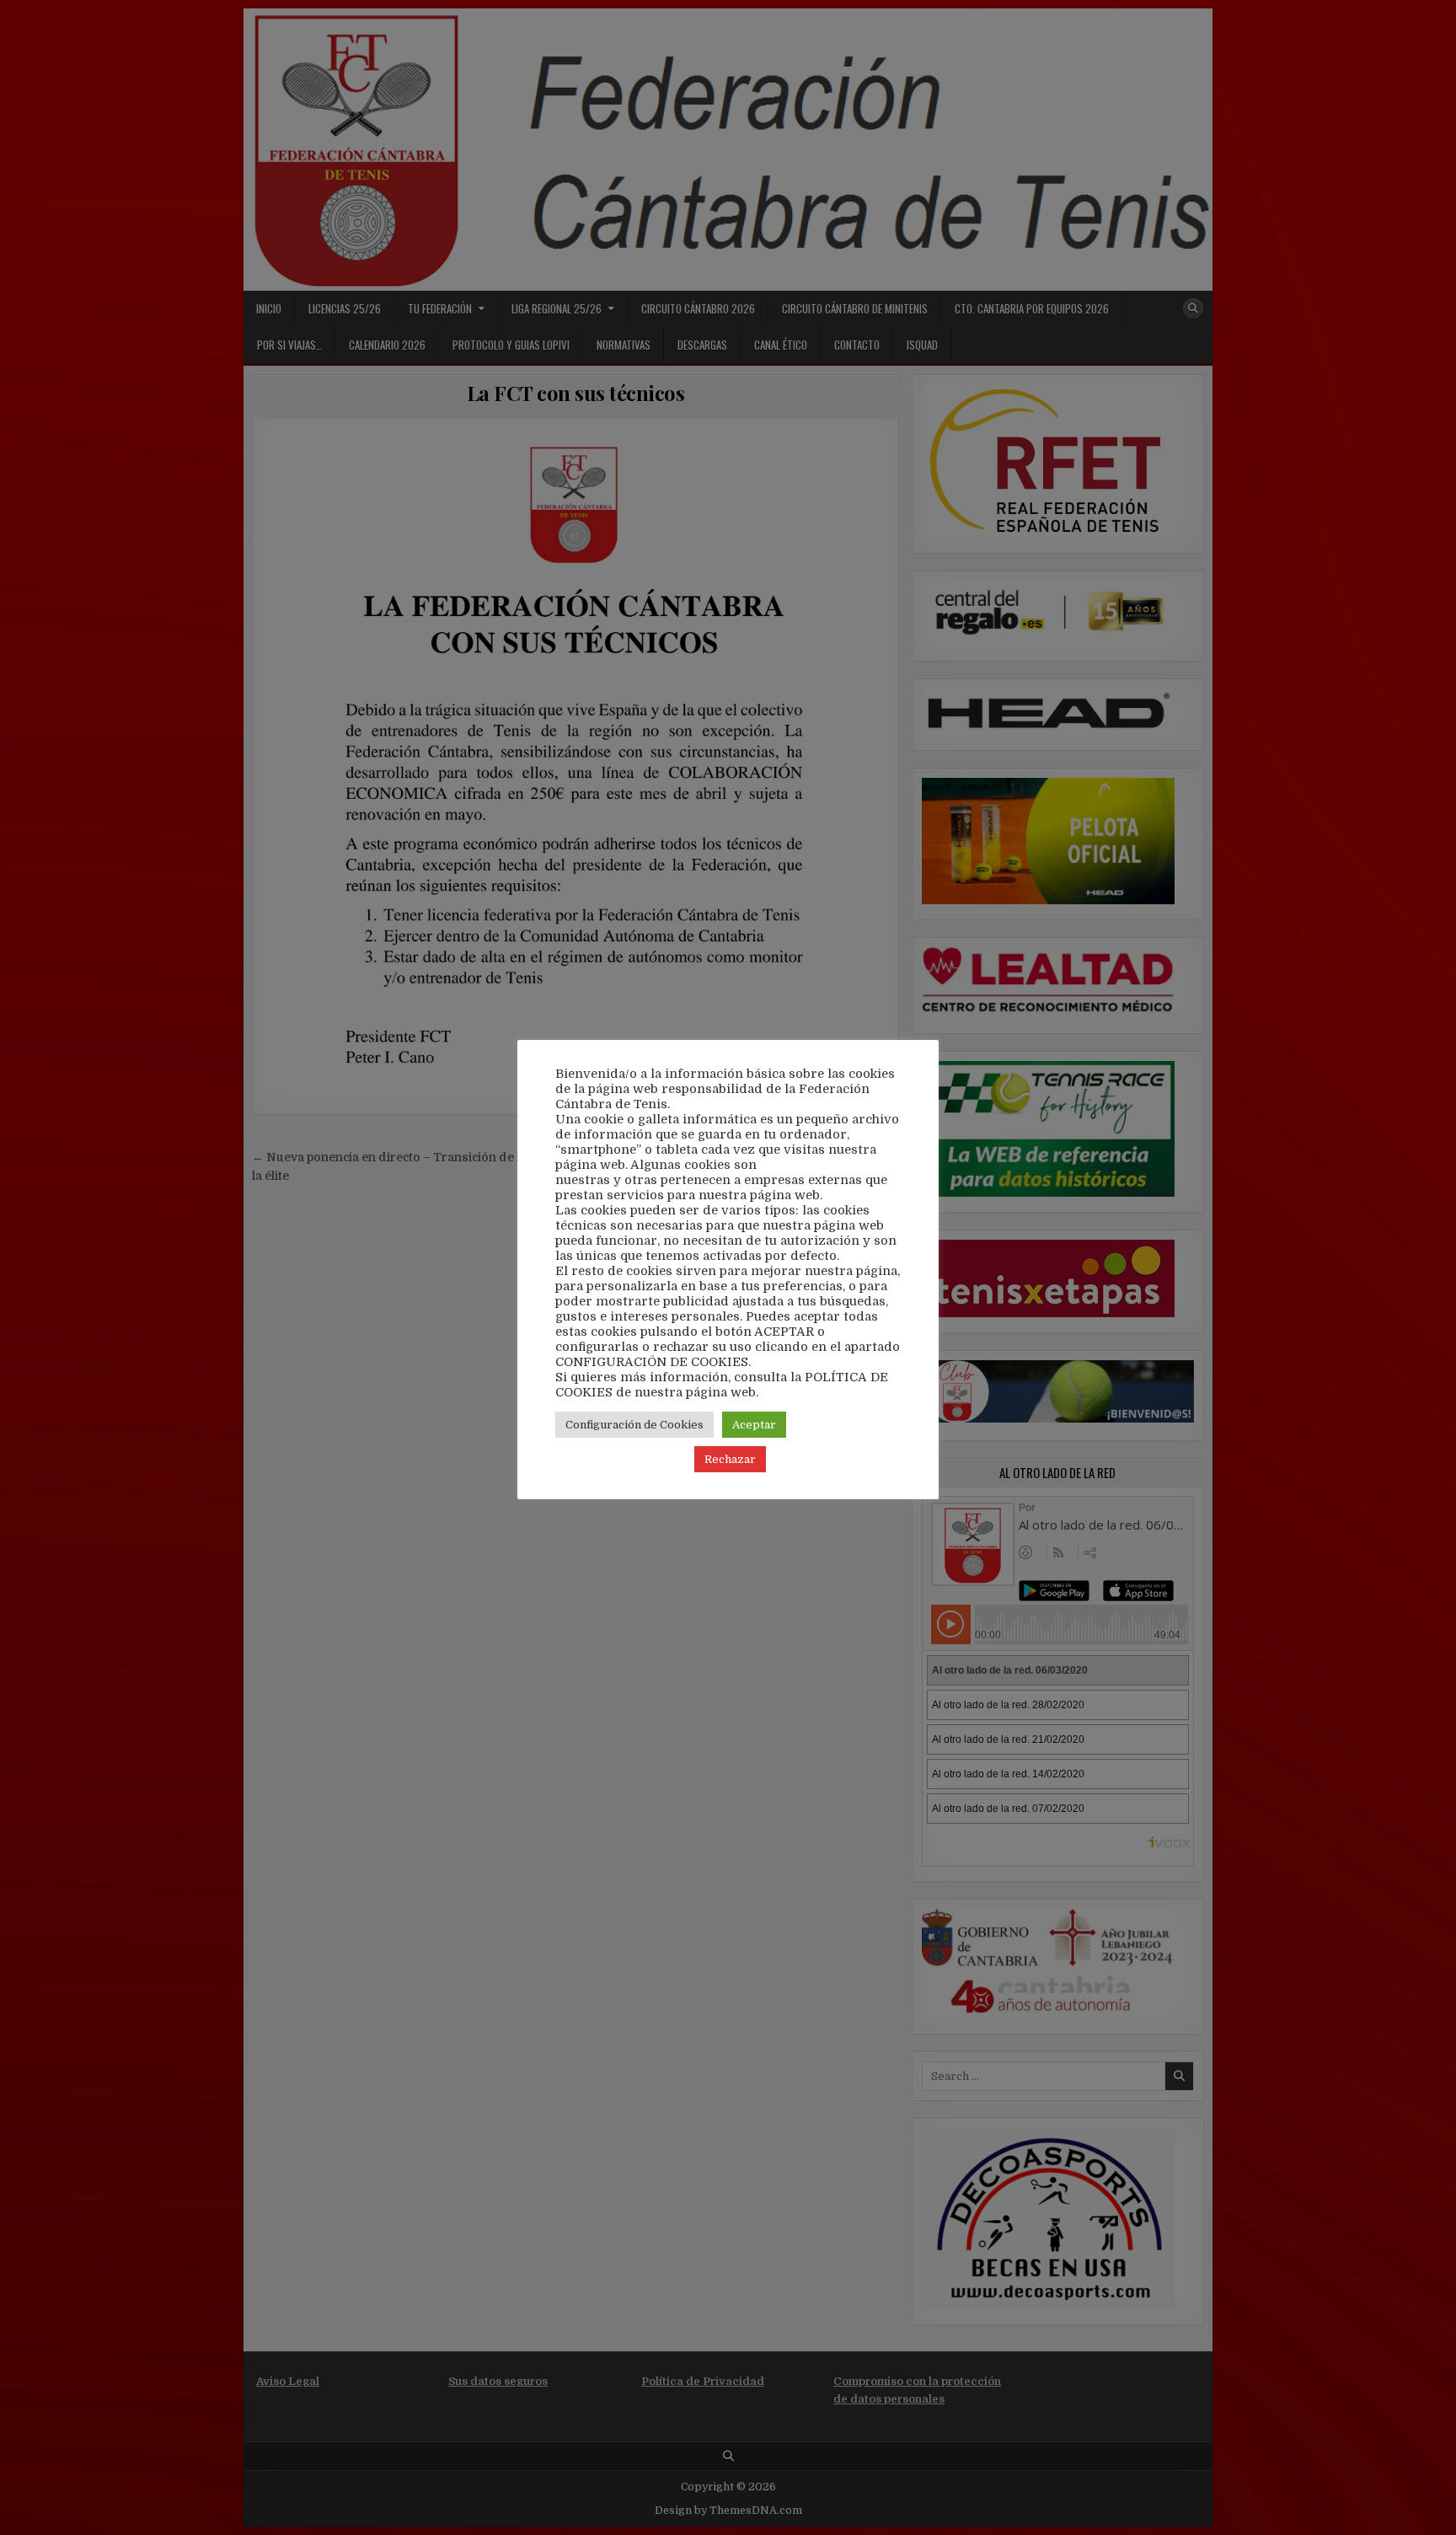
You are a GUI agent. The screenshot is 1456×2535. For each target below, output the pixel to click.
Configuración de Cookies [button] (634, 1425)
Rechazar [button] (730, 1459)
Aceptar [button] (754, 1425)
